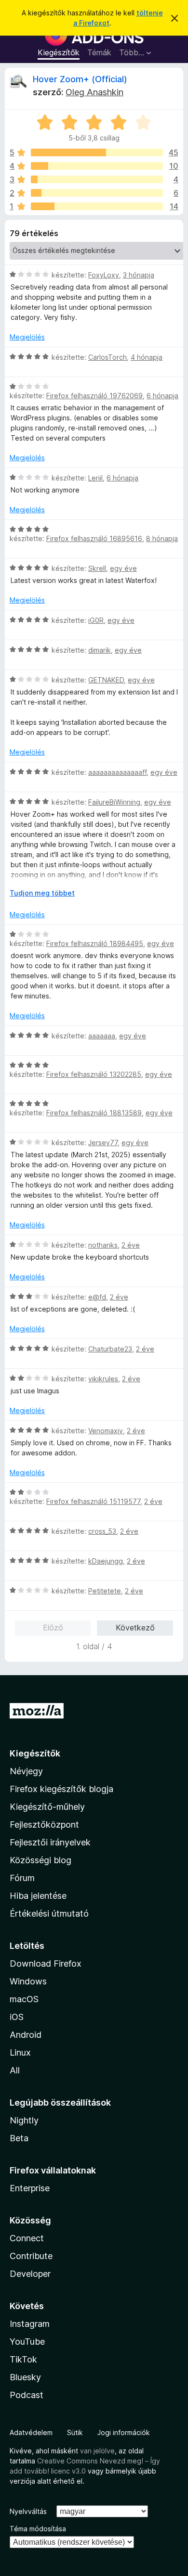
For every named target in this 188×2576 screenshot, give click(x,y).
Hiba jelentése (38, 1896)
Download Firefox (46, 1964)
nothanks (103, 1245)
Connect (27, 2238)
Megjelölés (27, 337)
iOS (17, 2017)
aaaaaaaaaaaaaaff (117, 772)
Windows (28, 1981)
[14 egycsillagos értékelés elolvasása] (97, 206)
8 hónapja (162, 538)
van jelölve (97, 2451)
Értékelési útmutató (49, 1913)
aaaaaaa (102, 1036)
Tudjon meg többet (42, 893)
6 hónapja (162, 396)
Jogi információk (124, 2432)
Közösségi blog (40, 1860)
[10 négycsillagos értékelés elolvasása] (97, 166)
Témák (99, 52)
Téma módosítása (38, 2529)
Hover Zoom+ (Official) (80, 79)
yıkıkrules (103, 1379)
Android (26, 2035)
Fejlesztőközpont (44, 1825)
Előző (53, 1628)
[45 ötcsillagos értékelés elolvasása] (97, 152)
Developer (30, 2274)
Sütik (75, 2432)
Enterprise (30, 2188)
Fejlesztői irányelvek (50, 1842)
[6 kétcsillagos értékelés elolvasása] (97, 193)
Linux (20, 2052)
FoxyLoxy (104, 275)
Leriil (95, 478)
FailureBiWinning (114, 802)
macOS (24, 1999)
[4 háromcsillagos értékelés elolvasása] (97, 179)
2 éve (131, 1245)
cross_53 (102, 1531)
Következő (135, 1628)
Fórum (22, 1878)
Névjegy (26, 1771)
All (15, 2070)
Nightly (24, 2120)
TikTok (23, 2359)
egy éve (123, 568)
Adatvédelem (31, 2432)
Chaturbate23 (110, 1349)
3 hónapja (139, 275)
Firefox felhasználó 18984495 (95, 943)
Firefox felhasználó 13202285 (94, 1074)
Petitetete (105, 1591)
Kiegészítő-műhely (47, 1807)
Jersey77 (103, 1143)
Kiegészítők (59, 52)
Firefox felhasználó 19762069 (94, 396)
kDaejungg (106, 1561)
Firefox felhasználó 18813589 (94, 1113)
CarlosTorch (107, 357)
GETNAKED (106, 680)
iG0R (96, 620)
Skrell (97, 568)
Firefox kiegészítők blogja (61, 1789)
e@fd (97, 1297)
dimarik (100, 650)
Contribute (31, 2256)
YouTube (27, 2342)
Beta (19, 2138)
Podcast (27, 2395)
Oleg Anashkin (94, 92)
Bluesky (25, 2377)
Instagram (30, 2324)
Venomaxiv (106, 1431)
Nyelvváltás (28, 2511)
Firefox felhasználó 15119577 (93, 1501)
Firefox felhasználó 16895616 (94, 538)
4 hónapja (147, 357)
